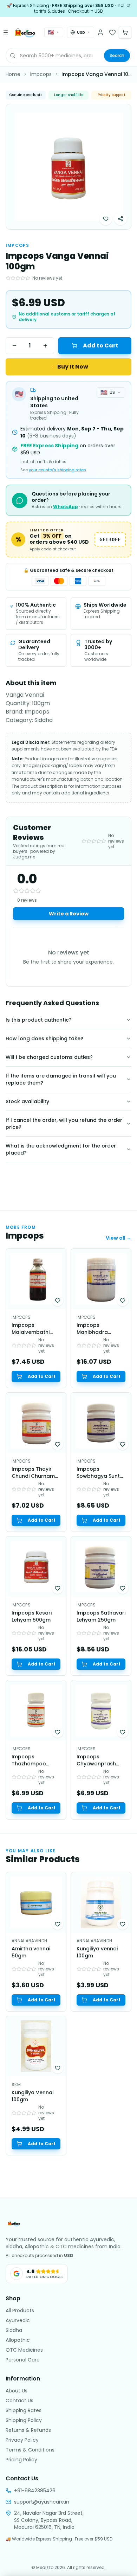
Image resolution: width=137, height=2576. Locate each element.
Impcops (41, 74)
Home (13, 74)
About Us (17, 2391)
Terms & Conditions (30, 2450)
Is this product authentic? (39, 1020)
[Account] (100, 32)
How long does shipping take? (44, 1038)
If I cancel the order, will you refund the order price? (64, 1124)
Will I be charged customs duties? (49, 1057)
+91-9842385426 (35, 2491)
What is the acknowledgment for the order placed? (61, 1149)
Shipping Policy (24, 2420)
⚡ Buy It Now (69, 367)
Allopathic (18, 2340)
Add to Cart (101, 346)
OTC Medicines (24, 2350)
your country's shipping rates (57, 470)
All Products (20, 2310)
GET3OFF (110, 539)
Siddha (14, 2330)
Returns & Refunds (28, 2430)
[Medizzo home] (25, 32)
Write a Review (69, 914)
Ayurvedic (18, 2320)
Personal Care (23, 2360)
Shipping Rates (24, 2410)
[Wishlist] (112, 32)
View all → (119, 1238)
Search (117, 55)
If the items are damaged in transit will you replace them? (61, 1079)
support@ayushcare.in (42, 2502)
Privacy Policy (22, 2440)
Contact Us (19, 2401)
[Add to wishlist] (106, 219)
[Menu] (6, 32)
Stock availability (27, 1101)
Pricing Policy (21, 2460)
